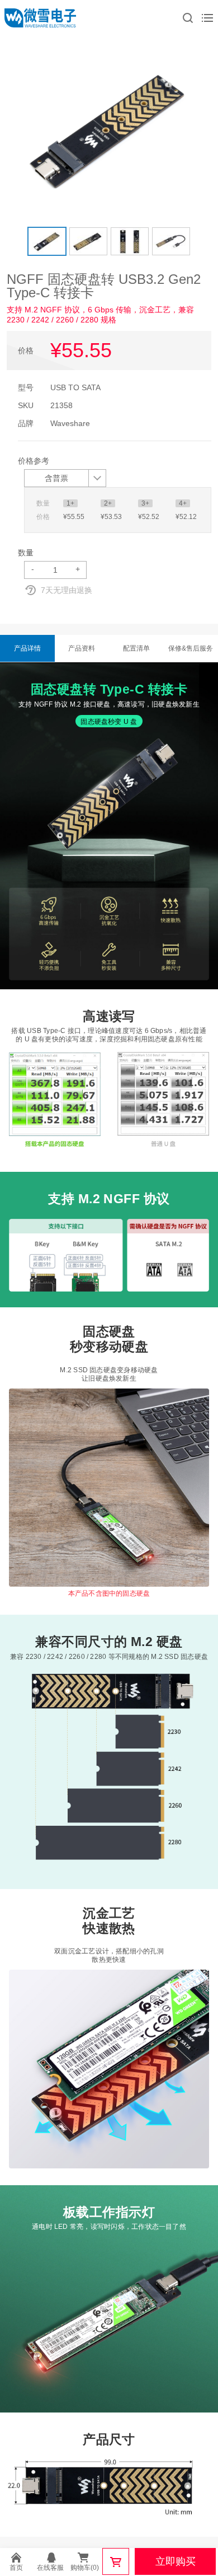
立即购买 (176, 2561)
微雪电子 (40, 18)
